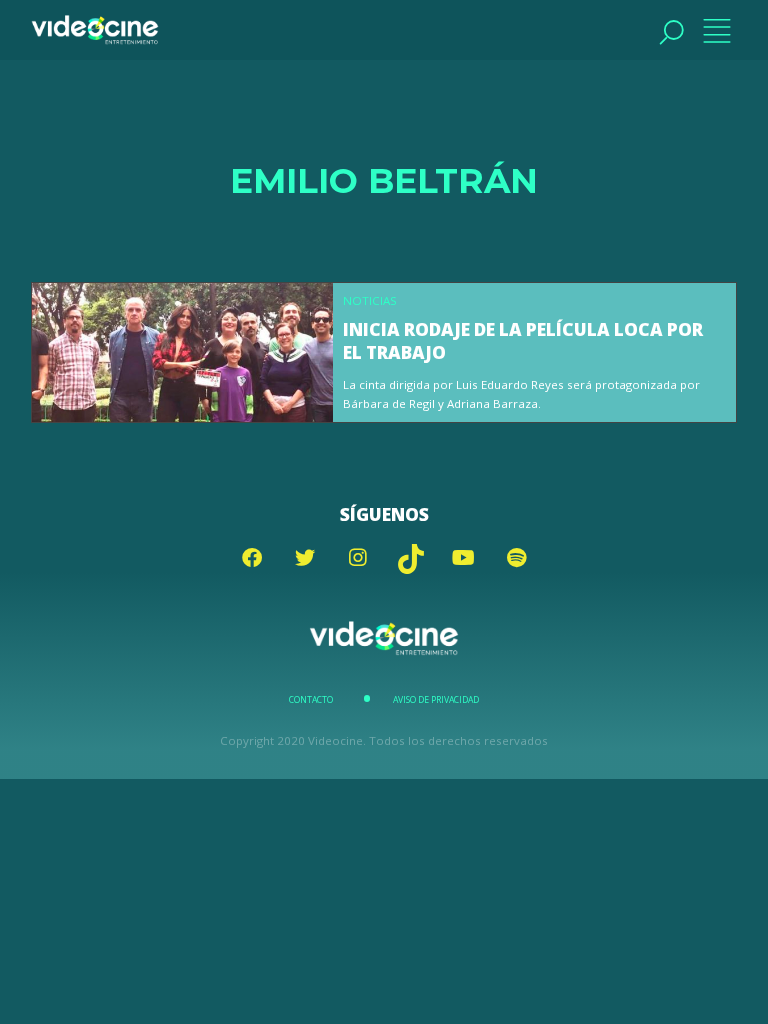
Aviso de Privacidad (436, 700)
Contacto (311, 700)
